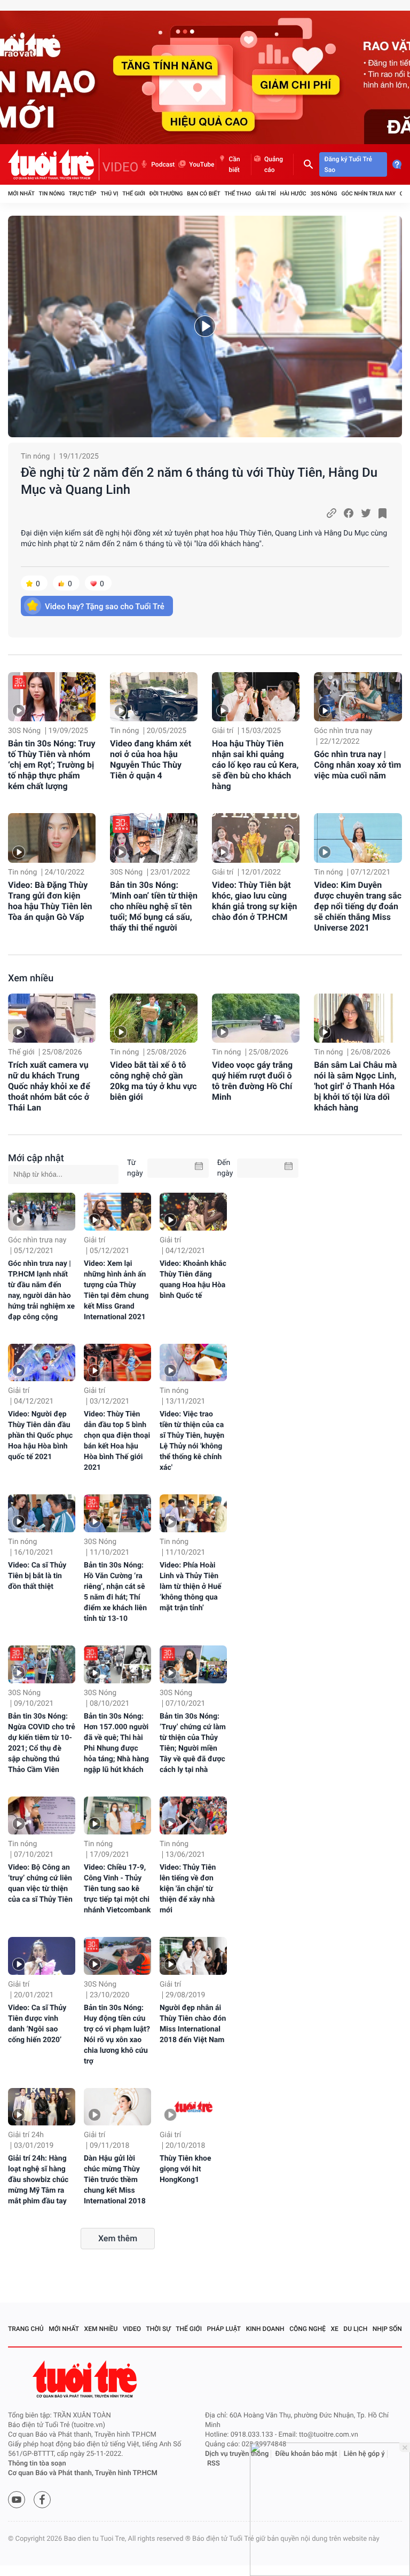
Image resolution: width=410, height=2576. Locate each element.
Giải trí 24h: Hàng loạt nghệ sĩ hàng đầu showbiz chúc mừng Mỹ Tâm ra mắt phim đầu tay (38, 2180)
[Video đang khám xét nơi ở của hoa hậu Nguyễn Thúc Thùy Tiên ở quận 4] (154, 697)
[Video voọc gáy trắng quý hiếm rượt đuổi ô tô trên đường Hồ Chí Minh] (256, 1018)
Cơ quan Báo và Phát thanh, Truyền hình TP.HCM (83, 2473)
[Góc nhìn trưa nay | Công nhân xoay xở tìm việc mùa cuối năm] (358, 697)
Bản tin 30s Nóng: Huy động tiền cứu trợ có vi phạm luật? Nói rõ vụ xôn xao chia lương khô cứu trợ (117, 2035)
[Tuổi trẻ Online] (86, 2379)
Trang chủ (26, 2329)
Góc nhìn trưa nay (368, 194)
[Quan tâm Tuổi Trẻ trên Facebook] (42, 2500)
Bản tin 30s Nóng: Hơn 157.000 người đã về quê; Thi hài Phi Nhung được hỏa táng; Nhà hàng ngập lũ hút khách (116, 1743)
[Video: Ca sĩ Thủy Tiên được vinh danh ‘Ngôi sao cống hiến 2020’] (42, 1956)
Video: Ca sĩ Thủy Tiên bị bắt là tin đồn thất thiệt (37, 1576)
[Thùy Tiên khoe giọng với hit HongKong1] (193, 2107)
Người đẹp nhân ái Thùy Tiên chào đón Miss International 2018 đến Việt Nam (193, 2024)
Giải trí (265, 194)
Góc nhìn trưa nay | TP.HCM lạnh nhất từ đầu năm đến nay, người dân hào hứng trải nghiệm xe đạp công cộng (41, 1290)
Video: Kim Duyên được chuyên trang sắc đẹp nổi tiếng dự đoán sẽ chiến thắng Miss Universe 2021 (358, 906)
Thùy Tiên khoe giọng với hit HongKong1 (186, 2169)
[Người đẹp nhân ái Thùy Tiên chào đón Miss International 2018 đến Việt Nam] (193, 1956)
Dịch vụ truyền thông (237, 2454)
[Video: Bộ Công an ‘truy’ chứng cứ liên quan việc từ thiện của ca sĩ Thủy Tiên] (42, 1815)
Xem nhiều (31, 978)
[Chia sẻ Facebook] (349, 513)
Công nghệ (307, 2329)
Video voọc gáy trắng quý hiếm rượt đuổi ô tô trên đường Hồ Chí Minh (252, 1081)
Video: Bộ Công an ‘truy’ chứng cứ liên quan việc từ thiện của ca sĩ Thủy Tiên (40, 1884)
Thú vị (109, 194)
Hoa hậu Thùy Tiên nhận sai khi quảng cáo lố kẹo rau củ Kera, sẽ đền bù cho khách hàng (255, 765)
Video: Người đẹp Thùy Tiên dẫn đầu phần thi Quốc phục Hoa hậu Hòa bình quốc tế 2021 (40, 1436)
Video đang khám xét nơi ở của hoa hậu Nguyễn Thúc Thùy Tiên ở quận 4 (151, 759)
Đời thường (166, 194)
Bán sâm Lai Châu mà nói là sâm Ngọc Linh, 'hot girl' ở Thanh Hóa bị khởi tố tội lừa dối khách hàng (355, 1086)
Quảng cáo (274, 164)
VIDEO (121, 167)
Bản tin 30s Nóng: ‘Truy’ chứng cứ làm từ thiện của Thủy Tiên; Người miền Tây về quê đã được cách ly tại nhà (193, 1743)
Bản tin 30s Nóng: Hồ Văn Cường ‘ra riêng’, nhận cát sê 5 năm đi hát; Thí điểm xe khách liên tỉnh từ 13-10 (115, 1592)
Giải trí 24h (26, 2135)
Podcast (163, 164)
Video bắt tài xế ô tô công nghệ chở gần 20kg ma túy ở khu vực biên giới (153, 1081)
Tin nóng (52, 194)
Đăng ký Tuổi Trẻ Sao (348, 164)
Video (132, 2329)
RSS (214, 2464)
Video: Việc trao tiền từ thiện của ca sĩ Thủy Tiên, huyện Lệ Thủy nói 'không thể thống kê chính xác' (192, 1441)
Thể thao (238, 194)
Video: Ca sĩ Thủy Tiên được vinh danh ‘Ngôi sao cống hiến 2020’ (37, 2024)
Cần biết (235, 164)
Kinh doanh (265, 2329)
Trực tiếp (82, 194)
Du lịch (355, 2329)
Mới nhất (21, 194)
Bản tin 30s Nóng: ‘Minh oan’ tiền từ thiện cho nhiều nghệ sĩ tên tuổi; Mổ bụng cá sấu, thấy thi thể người (154, 906)
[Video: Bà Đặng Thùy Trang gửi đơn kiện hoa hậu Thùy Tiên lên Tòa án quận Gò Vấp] (52, 838)
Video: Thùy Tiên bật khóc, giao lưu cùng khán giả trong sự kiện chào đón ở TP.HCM (254, 901)
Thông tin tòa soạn (37, 2464)
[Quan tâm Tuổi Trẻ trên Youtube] (17, 2500)
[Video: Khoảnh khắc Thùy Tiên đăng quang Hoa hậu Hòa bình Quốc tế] (193, 1212)
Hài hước (293, 194)
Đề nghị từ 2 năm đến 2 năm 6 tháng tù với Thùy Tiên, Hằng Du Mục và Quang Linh (199, 481)
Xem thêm (118, 2238)
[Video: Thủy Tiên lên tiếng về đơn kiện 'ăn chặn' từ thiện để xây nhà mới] (193, 1815)
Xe (334, 2329)
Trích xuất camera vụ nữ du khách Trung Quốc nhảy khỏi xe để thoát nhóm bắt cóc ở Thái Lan (49, 1086)
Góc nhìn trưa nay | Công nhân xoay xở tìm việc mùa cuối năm (357, 765)
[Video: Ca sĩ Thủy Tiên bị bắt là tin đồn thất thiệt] (42, 1513)
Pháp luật (224, 2329)
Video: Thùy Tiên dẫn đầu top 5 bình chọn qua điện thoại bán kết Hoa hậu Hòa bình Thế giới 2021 (117, 1441)
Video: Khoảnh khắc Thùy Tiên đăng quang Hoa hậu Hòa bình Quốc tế (193, 1280)
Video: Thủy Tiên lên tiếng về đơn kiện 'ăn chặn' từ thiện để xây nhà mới (188, 1889)
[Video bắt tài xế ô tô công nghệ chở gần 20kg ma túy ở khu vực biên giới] (154, 1018)
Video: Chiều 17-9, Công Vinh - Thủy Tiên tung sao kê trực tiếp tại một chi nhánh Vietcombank (117, 1889)
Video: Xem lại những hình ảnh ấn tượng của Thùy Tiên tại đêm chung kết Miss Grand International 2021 (116, 1290)
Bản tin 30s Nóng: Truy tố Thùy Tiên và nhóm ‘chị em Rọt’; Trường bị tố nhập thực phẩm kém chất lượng (52, 765)
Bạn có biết (203, 194)
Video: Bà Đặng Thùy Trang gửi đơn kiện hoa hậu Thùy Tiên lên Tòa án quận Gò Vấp (50, 901)
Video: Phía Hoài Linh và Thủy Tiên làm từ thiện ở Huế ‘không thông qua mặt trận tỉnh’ (191, 1587)
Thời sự (159, 2329)
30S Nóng (324, 194)
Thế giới (134, 194)
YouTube (202, 164)
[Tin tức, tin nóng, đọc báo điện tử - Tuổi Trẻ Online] (54, 164)
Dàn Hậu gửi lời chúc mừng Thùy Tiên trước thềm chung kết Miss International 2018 (115, 2180)
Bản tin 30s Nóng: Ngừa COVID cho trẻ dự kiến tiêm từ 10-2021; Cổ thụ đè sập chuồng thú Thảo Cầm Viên (42, 1743)
